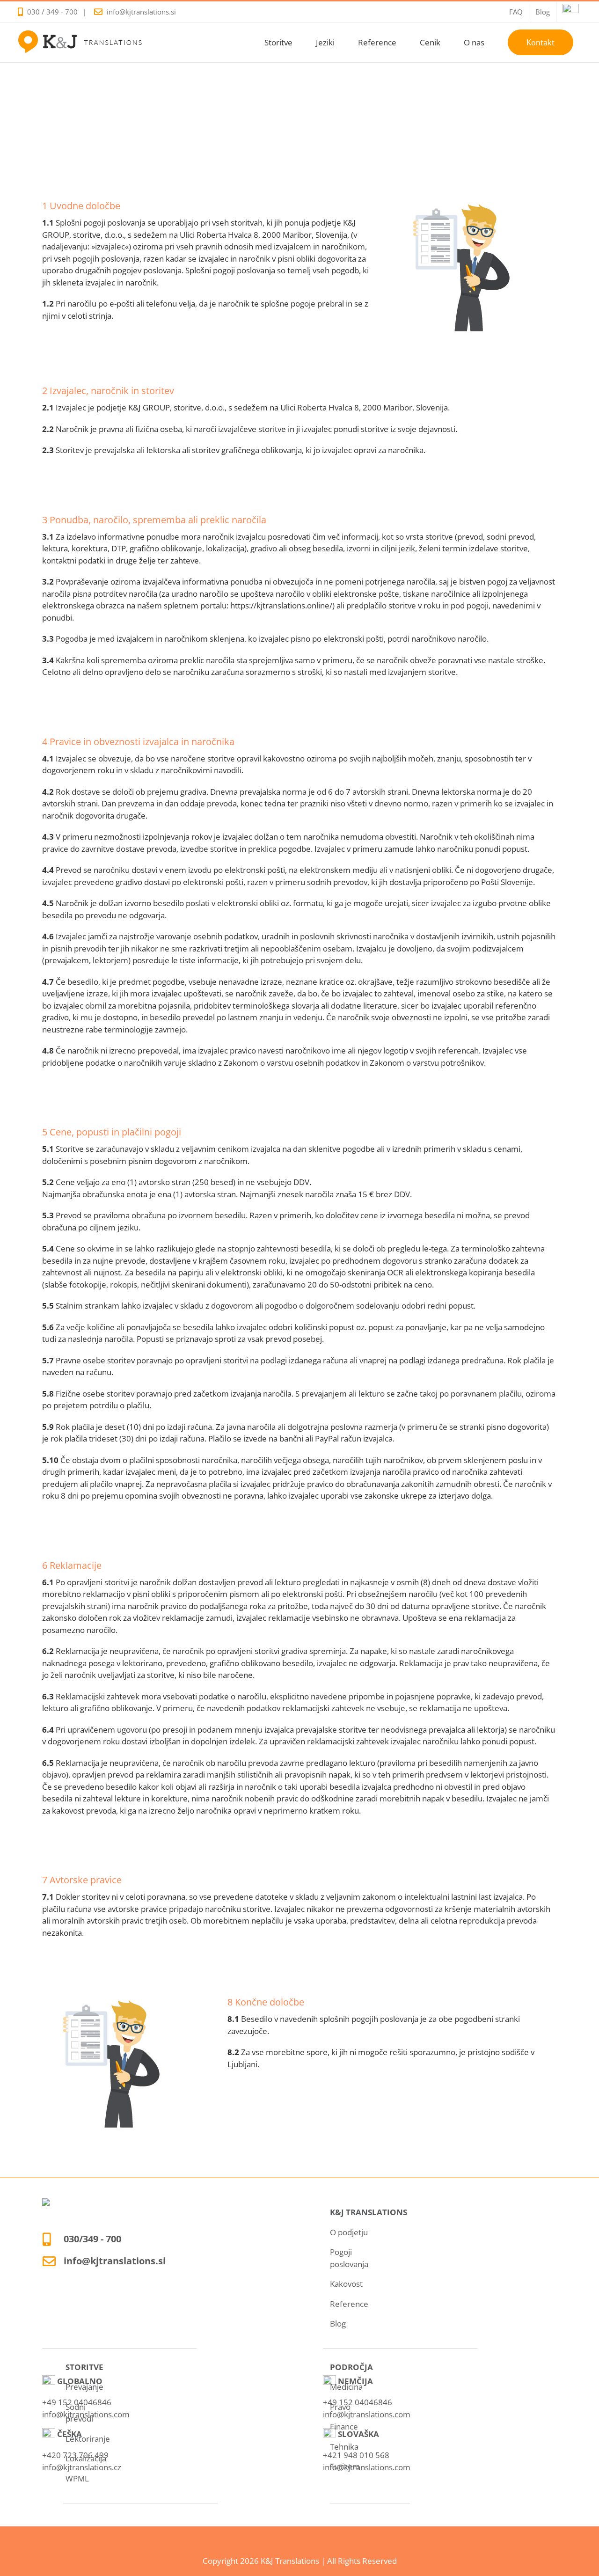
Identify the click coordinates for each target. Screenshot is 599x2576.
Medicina (346, 2387)
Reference (349, 2304)
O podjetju (349, 2232)
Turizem (345, 2466)
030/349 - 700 (92, 2239)
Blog (338, 2324)
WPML (77, 2478)
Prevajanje (84, 2387)
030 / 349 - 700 (52, 12)
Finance (344, 2426)
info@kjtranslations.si (141, 12)
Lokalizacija (86, 2458)
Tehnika (344, 2447)
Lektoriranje (88, 2439)
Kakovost (346, 2284)
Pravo (340, 2407)
